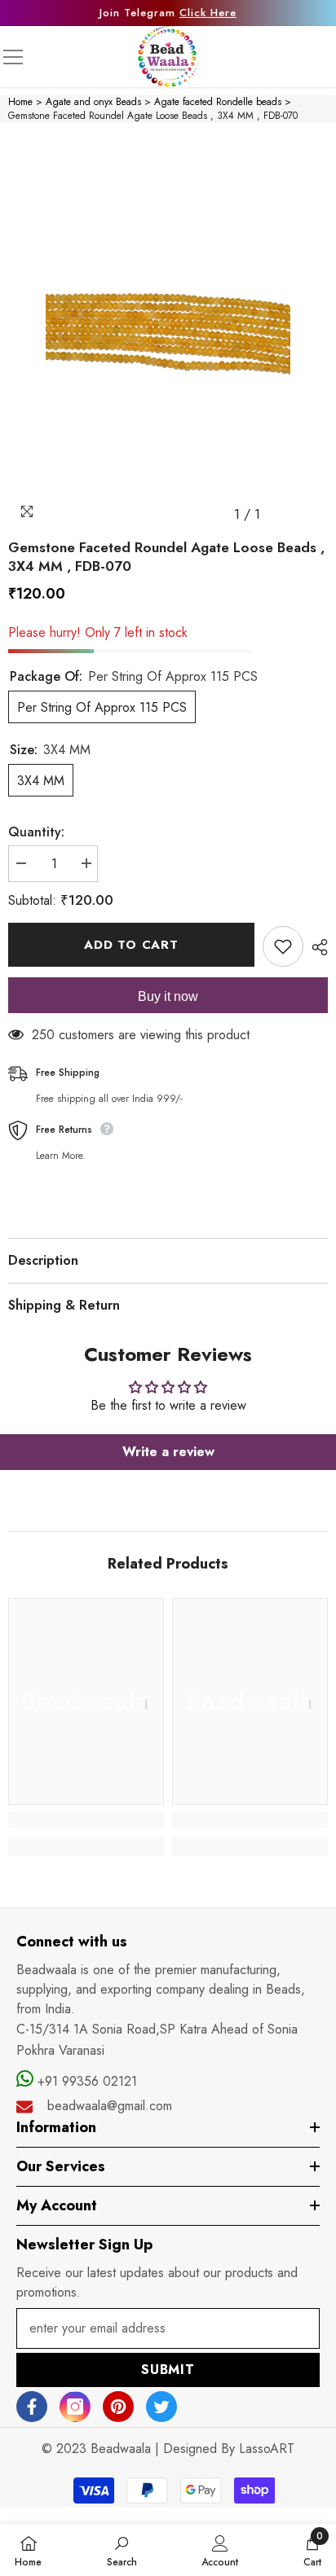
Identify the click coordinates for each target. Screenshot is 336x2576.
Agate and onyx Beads (93, 102)
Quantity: (36, 832)
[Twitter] (161, 2407)
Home (20, 102)
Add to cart (131, 945)
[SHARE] (316, 947)
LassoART (267, 2449)
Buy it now (168, 996)
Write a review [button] (168, 1452)
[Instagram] (75, 2407)
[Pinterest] (118, 2407)
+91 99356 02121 (85, 2081)
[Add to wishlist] (283, 946)
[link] (86, 1820)
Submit (168, 2370)
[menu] (13, 57)
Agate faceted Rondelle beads (218, 102)
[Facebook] (32, 2407)
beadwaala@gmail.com (110, 2106)
